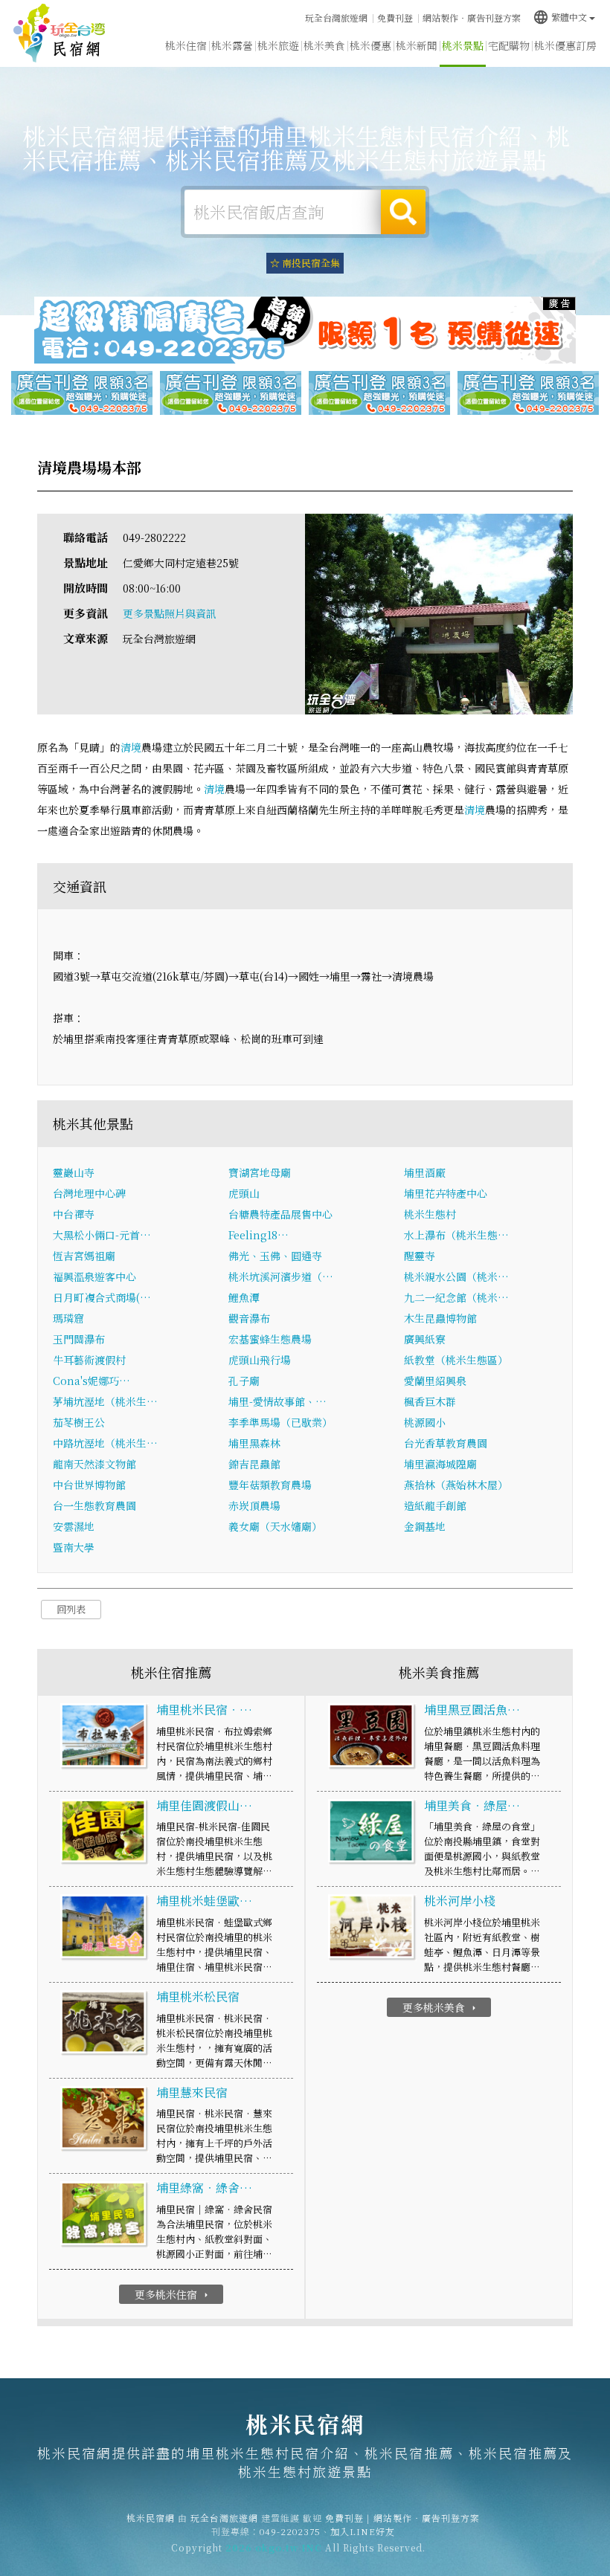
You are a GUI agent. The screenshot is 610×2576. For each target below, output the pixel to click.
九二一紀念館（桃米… (456, 1297)
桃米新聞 (417, 45)
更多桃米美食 (441, 2007)
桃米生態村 (430, 1214)
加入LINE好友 (363, 2531)
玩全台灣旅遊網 (336, 17)
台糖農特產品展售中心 (280, 1214)
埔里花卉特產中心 (446, 1193)
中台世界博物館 (89, 1485)
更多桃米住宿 (173, 2294)
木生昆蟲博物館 (440, 1318)
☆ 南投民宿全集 (305, 263)
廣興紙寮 (425, 1339)
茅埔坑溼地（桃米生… (105, 1401)
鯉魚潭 (244, 1297)
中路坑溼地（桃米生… (105, 1443)
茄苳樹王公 (79, 1422)
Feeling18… (259, 1235)
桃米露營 (232, 45)
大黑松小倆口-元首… (102, 1235)
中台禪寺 (74, 1214)
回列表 (71, 1609)
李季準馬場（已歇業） (280, 1422)
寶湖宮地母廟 (260, 1172)
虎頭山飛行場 (260, 1360)
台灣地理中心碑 (89, 1193)
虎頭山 (244, 1193)
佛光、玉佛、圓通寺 (275, 1256)
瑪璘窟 (68, 1318)
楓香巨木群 (430, 1401)
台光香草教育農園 (446, 1443)
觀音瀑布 (249, 1318)
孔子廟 (244, 1381)
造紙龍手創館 (435, 1505)
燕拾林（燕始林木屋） (456, 1485)
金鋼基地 (425, 1526)
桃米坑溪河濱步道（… (281, 1276)
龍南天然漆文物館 (94, 1464)
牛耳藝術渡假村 (89, 1360)
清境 (131, 747)
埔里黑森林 (254, 1443)
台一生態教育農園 (94, 1505)
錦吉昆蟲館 (254, 1464)
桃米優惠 (370, 45)
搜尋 (403, 212)
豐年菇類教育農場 (270, 1485)
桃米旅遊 (278, 45)
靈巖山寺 (74, 1172)
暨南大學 (74, 1547)
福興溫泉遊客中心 (94, 1276)
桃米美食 (324, 45)
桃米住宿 (186, 45)
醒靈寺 (420, 1256)
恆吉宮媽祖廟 (84, 1256)
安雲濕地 (74, 1526)
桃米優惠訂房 (565, 45)
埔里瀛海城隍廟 (440, 1464)
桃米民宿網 (60, 33)
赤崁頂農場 (254, 1505)
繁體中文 (560, 17)
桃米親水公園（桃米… (456, 1276)
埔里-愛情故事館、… (277, 1401)
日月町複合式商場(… (102, 1297)
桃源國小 (425, 1422)
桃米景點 (463, 45)
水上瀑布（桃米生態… (456, 1235)
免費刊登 (395, 17)
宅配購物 (509, 45)
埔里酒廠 (425, 1172)
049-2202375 (290, 2531)
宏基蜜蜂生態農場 (270, 1339)
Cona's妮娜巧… (91, 1381)
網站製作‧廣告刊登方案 (472, 17)
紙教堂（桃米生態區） (456, 1360)
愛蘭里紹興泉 (435, 1381)
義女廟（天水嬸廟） (275, 1526)
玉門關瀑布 (79, 1339)
